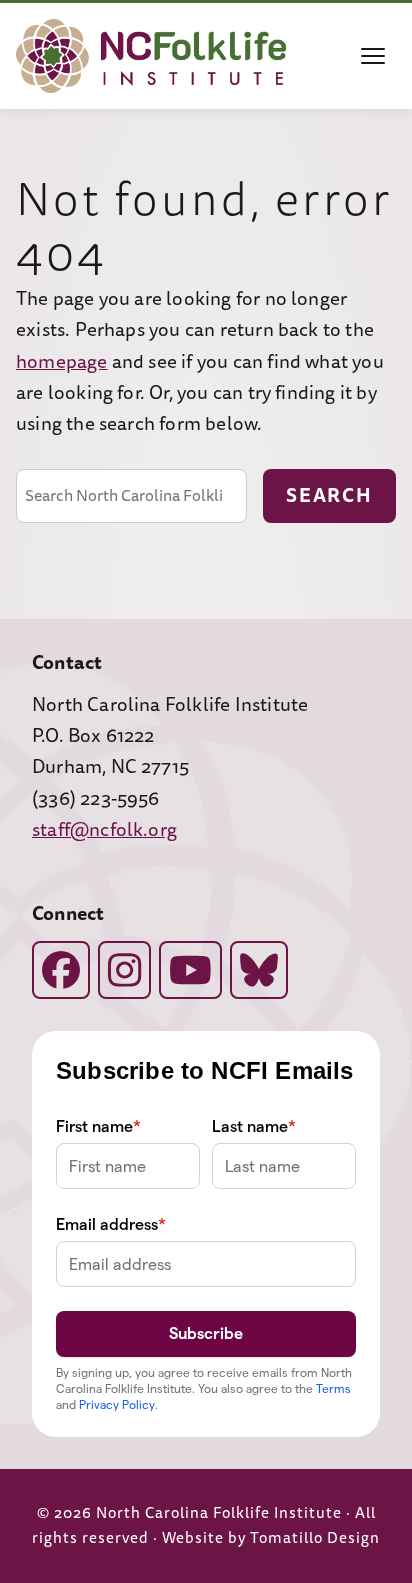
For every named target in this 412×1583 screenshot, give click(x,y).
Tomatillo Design (315, 1538)
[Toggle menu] (373, 56)
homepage (62, 362)
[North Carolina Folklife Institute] (151, 56)
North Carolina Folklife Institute (219, 1513)
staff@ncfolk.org (104, 830)
